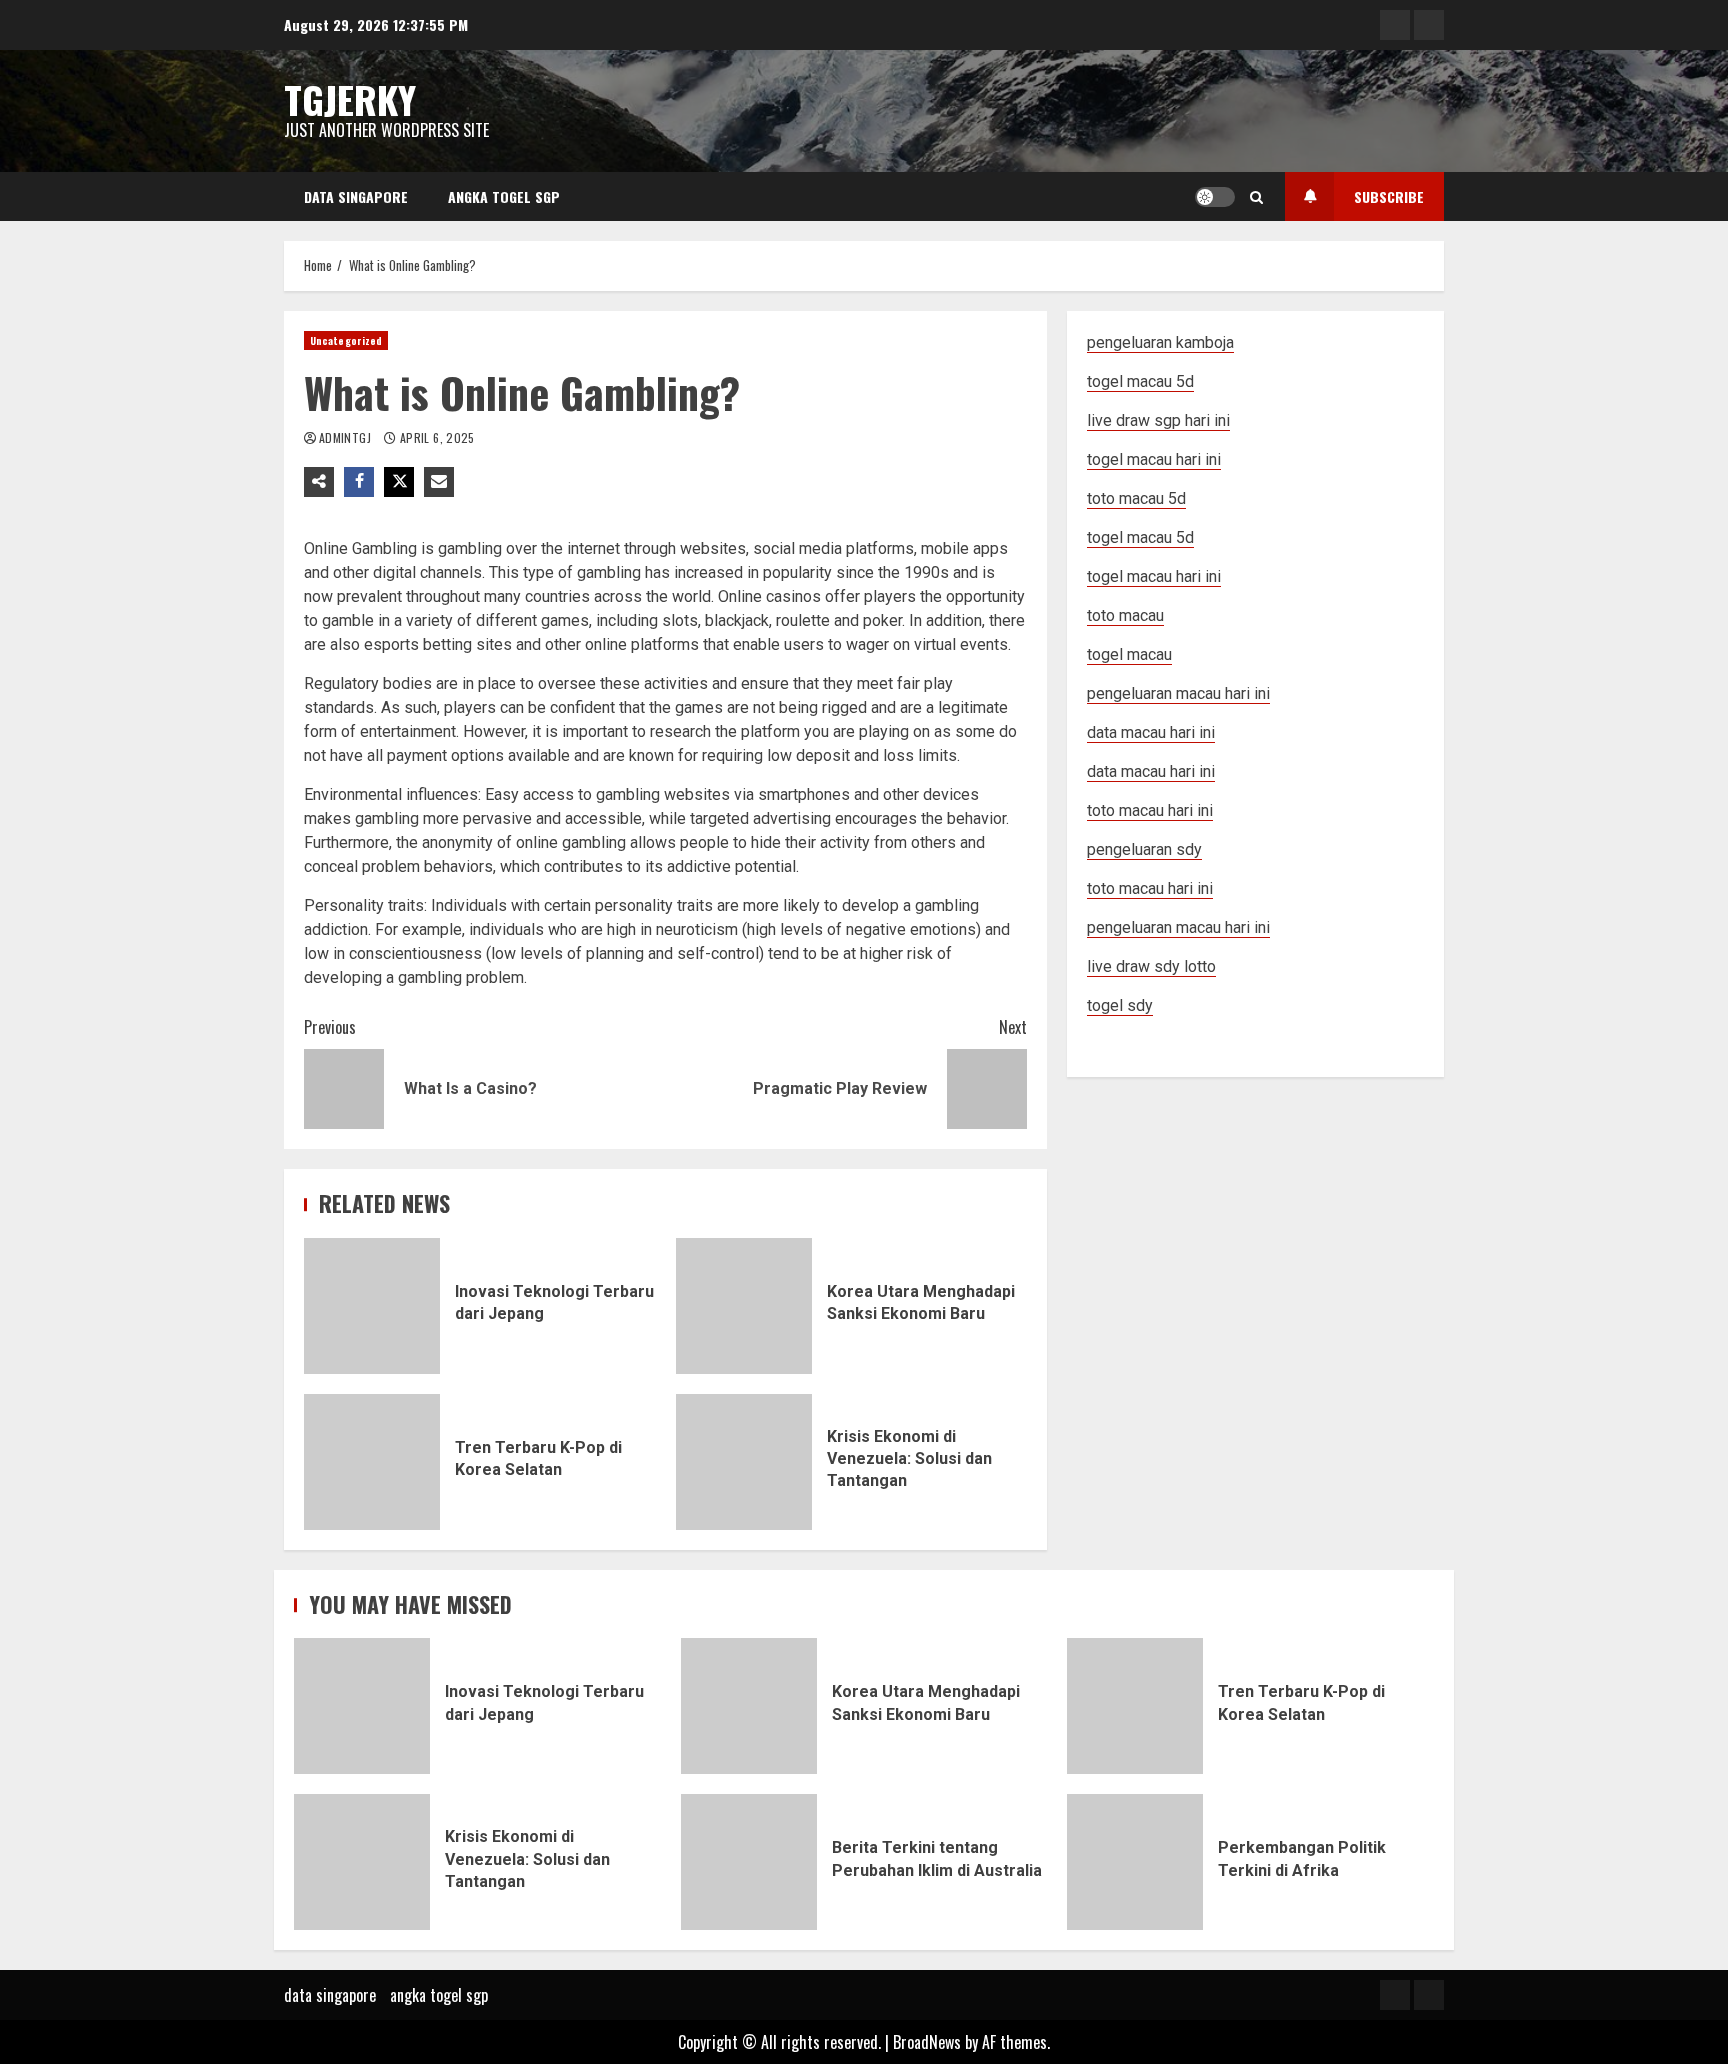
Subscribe (1389, 196)
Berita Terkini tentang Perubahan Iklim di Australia (749, 1862)
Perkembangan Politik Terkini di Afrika (1135, 1862)
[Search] (1256, 197)
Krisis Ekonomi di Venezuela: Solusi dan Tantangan (744, 1462)
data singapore (356, 196)
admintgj (346, 437)
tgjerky (350, 99)
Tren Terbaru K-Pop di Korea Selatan (372, 1462)
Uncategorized (346, 340)
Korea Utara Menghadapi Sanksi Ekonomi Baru (744, 1306)
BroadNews (927, 2042)
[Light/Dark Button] (1215, 197)
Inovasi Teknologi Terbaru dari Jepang (372, 1306)
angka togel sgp (504, 196)
